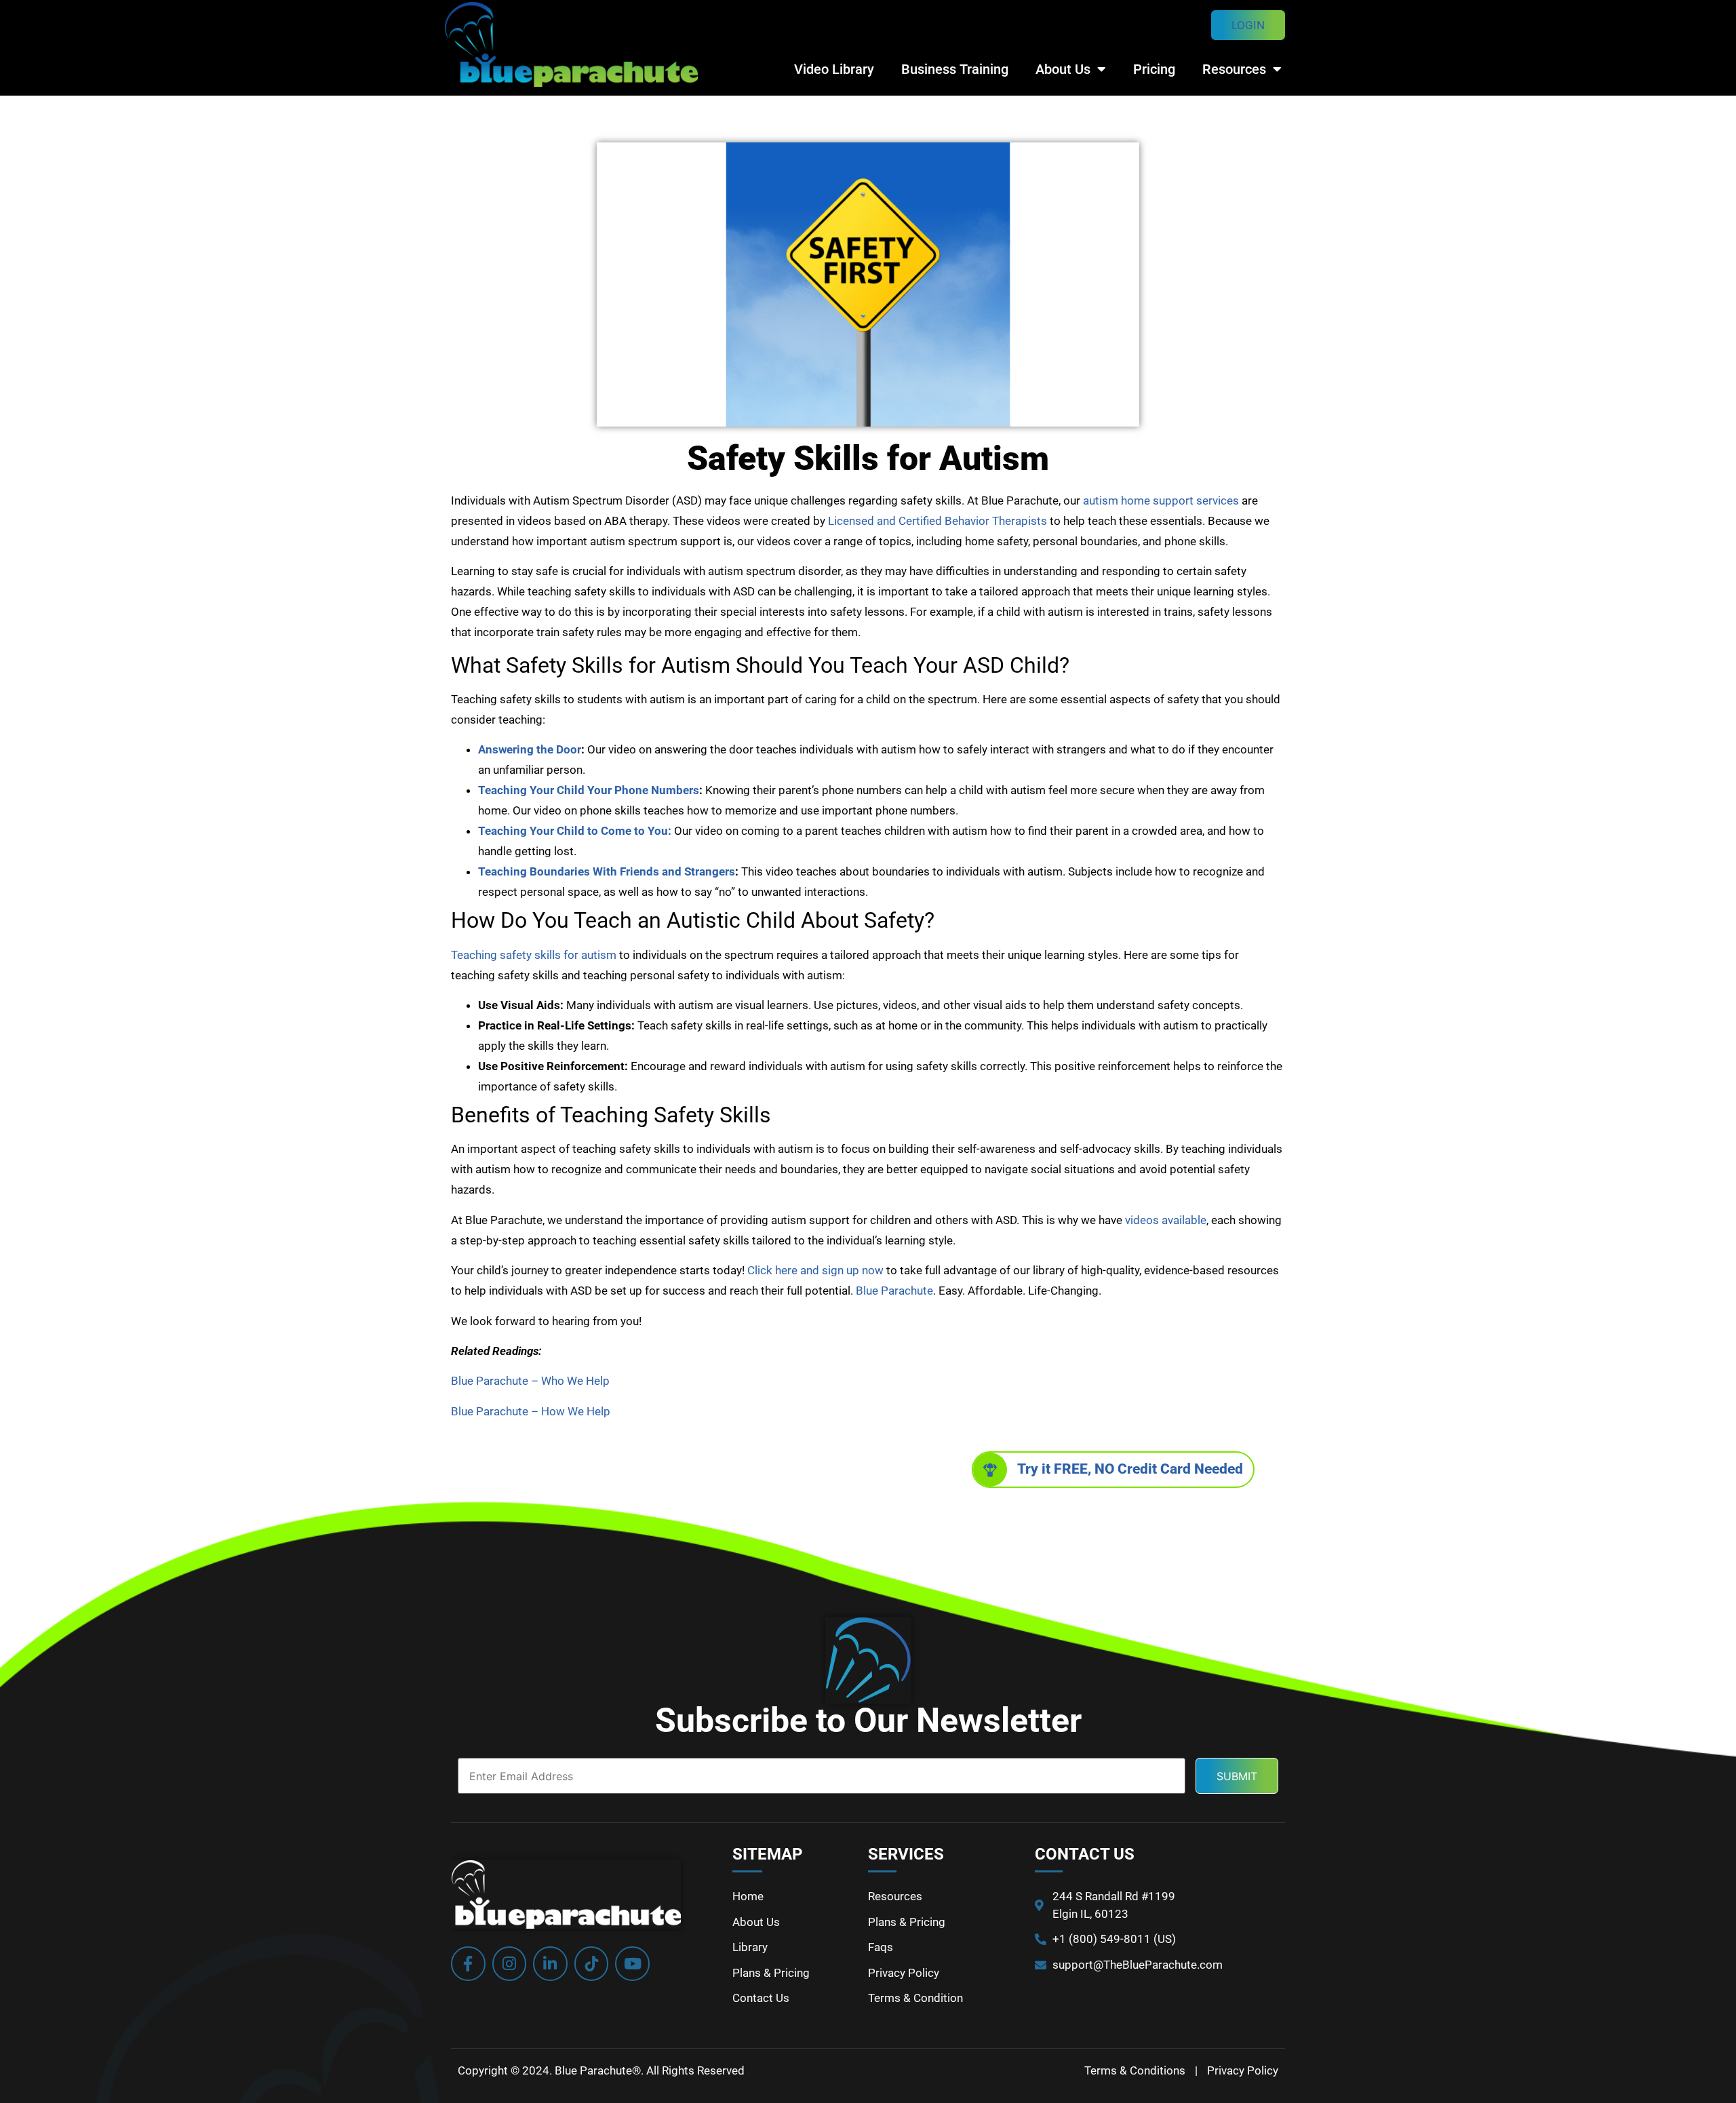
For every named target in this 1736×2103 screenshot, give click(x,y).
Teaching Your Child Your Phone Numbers (589, 790)
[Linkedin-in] (550, 1964)
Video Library (834, 69)
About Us (1063, 69)
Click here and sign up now (815, 1270)
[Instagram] (510, 1964)
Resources (1234, 69)
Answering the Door (530, 749)
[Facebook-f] (468, 1964)
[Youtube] (632, 1964)
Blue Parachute (894, 1291)
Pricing (1154, 69)
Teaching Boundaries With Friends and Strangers (607, 871)
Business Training (955, 69)
